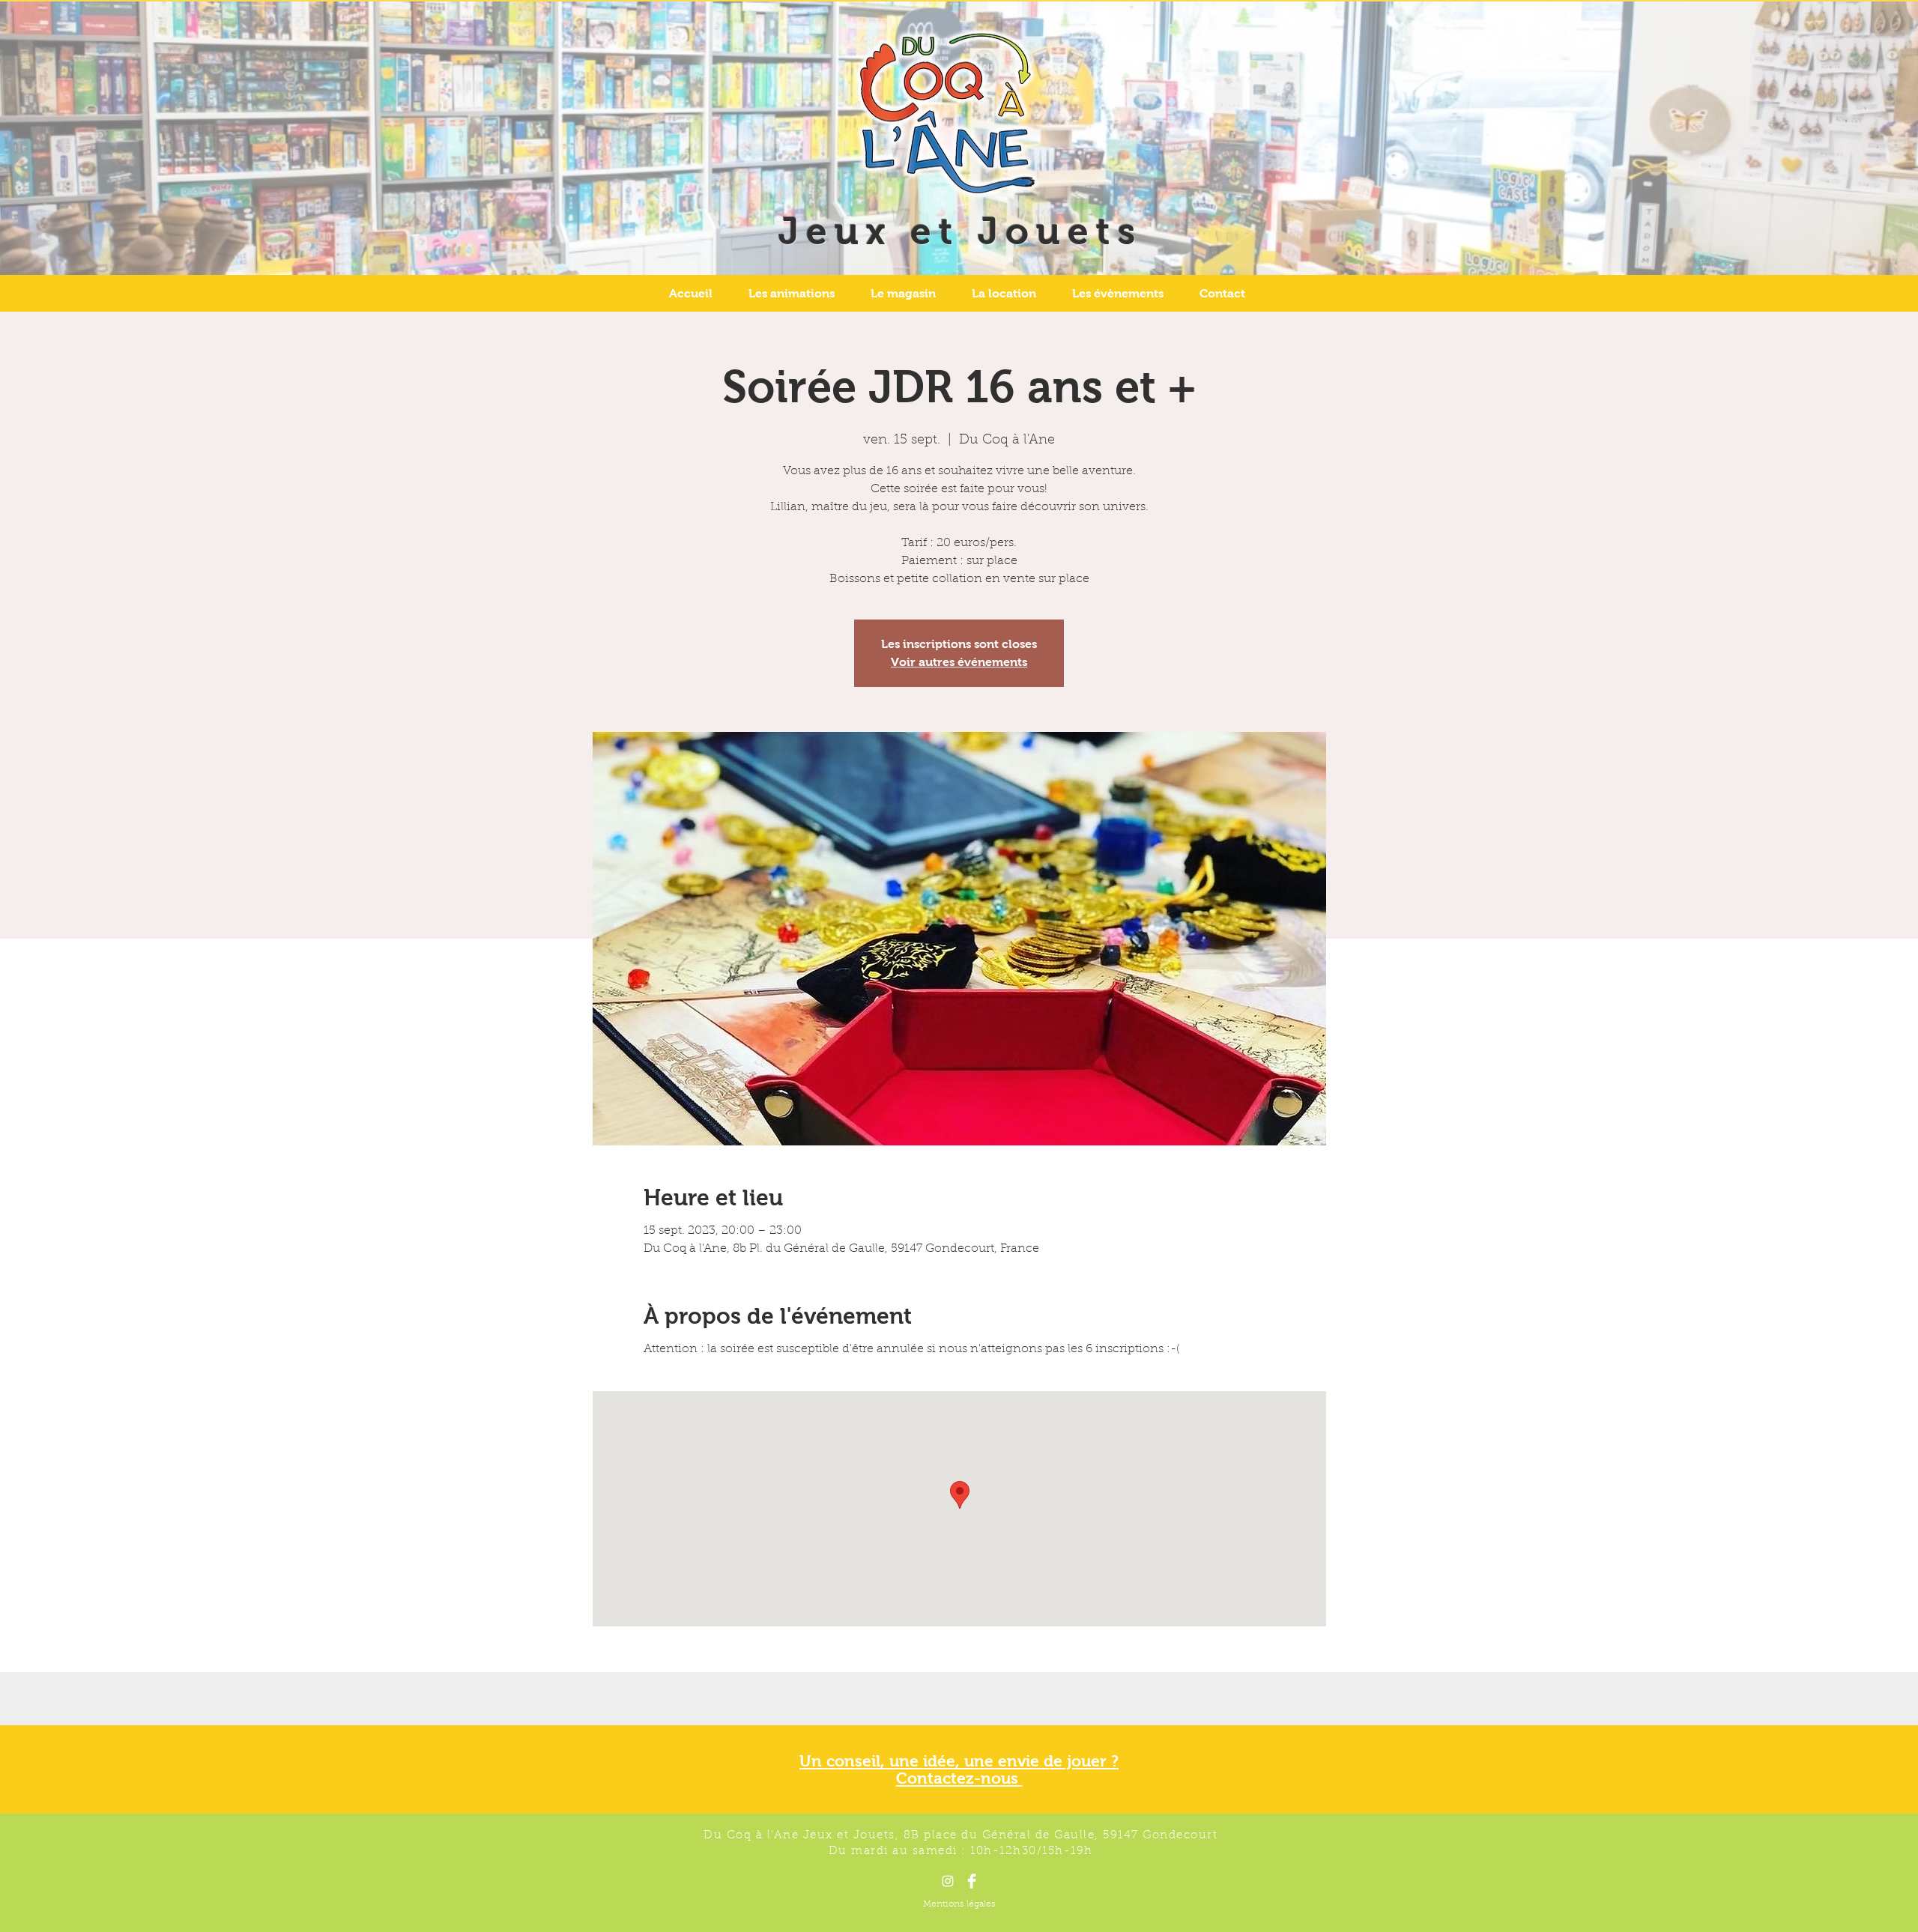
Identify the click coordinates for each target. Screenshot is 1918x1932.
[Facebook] (972, 1881)
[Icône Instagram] (948, 1881)
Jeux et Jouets (960, 231)
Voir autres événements (959, 662)
